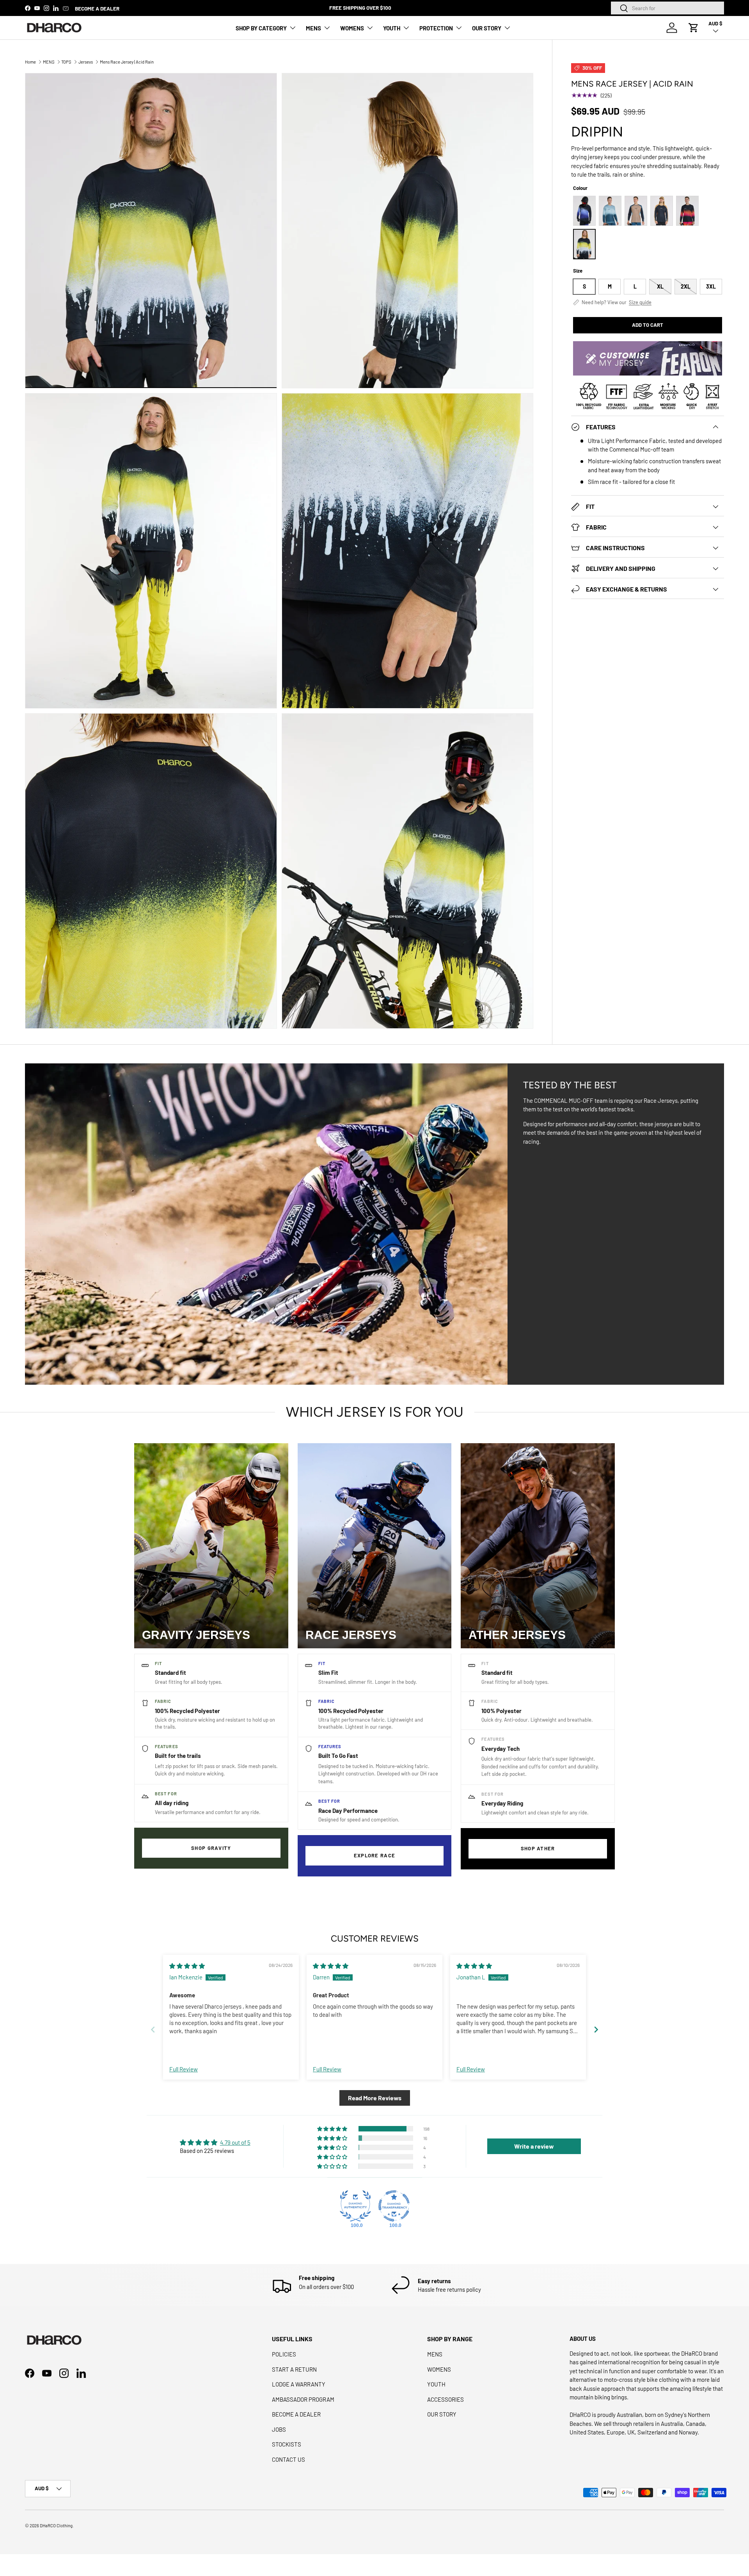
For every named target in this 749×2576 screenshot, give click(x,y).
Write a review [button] (534, 2146)
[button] (694, 28)
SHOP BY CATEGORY (261, 28)
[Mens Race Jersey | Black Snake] (687, 211)
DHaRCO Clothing (56, 2526)
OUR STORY (487, 28)
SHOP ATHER (538, 1848)
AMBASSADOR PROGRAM (303, 2399)
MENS (313, 28)
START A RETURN (294, 2369)
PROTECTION (436, 28)
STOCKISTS (287, 2444)
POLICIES (284, 2354)
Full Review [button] (184, 2069)
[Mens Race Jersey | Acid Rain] (584, 244)
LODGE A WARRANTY (299, 2384)
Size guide (640, 302)
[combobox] (667, 8)
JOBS (279, 2429)
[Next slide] (596, 2029)
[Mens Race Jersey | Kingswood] (662, 211)
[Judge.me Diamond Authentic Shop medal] (355, 2206)
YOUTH (392, 28)
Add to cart (648, 325)
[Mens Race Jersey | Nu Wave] (610, 211)
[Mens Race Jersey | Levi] (636, 211)
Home (30, 62)
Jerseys (86, 62)
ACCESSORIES (445, 2399)
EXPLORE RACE (375, 1855)
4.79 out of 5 (235, 2142)
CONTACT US (288, 2459)
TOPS (66, 62)
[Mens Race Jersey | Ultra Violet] (584, 211)
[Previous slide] (153, 2029)
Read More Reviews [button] (375, 2098)
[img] (187, 1966)
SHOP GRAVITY (211, 1848)
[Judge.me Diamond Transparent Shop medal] (394, 2206)
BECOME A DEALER (97, 8)
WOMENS (352, 28)
